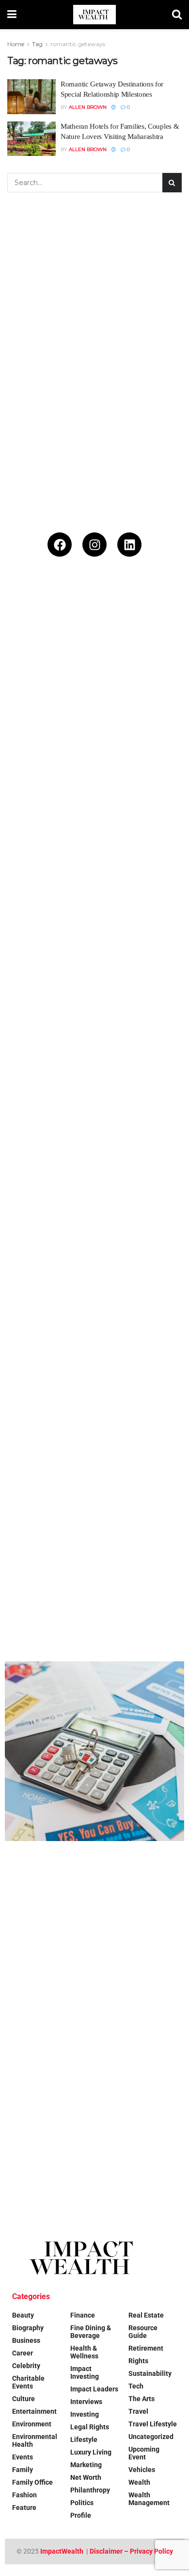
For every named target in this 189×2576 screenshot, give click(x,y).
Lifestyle (84, 2440)
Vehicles (142, 2470)
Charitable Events (28, 2382)
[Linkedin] (129, 545)
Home (16, 44)
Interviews (86, 2402)
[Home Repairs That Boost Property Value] (94, 1571)
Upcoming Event (144, 2453)
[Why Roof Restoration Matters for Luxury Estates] (94, 1392)
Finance (83, 2315)
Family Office (32, 2482)
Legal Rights (90, 2427)
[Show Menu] (12, 15)
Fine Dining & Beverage (91, 2332)
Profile (81, 2515)
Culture (24, 2399)
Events (23, 2457)
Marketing (86, 2465)
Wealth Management (149, 2499)
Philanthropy (90, 2490)
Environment (32, 2424)
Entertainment (34, 2411)
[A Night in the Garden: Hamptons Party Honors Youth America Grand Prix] (94, 1212)
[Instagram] (94, 545)
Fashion (24, 2495)
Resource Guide (143, 2332)
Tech (136, 2386)
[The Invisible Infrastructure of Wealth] (94, 2111)
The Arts (142, 2399)
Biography (28, 2328)
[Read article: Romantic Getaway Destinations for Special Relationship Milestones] (31, 97)
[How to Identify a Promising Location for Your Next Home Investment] (94, 1751)
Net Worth (86, 2477)
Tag (37, 44)
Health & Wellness (84, 2352)
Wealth (139, 2482)
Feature (24, 2508)
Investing (85, 2414)
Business (26, 2340)
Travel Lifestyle (153, 2424)
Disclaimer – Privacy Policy (131, 2551)
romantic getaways (78, 44)
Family (23, 2470)
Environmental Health (35, 2440)
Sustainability (150, 2373)
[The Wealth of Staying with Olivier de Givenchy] (94, 1931)
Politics (82, 2503)
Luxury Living (91, 2452)
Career (23, 2353)
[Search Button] (177, 15)
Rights (138, 2361)
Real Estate (146, 2315)
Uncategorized (151, 2437)
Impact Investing (85, 2372)
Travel (138, 2411)
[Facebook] (60, 545)
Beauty (23, 2315)
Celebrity (26, 2366)
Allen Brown (88, 107)
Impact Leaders (94, 2389)
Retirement (146, 2348)
